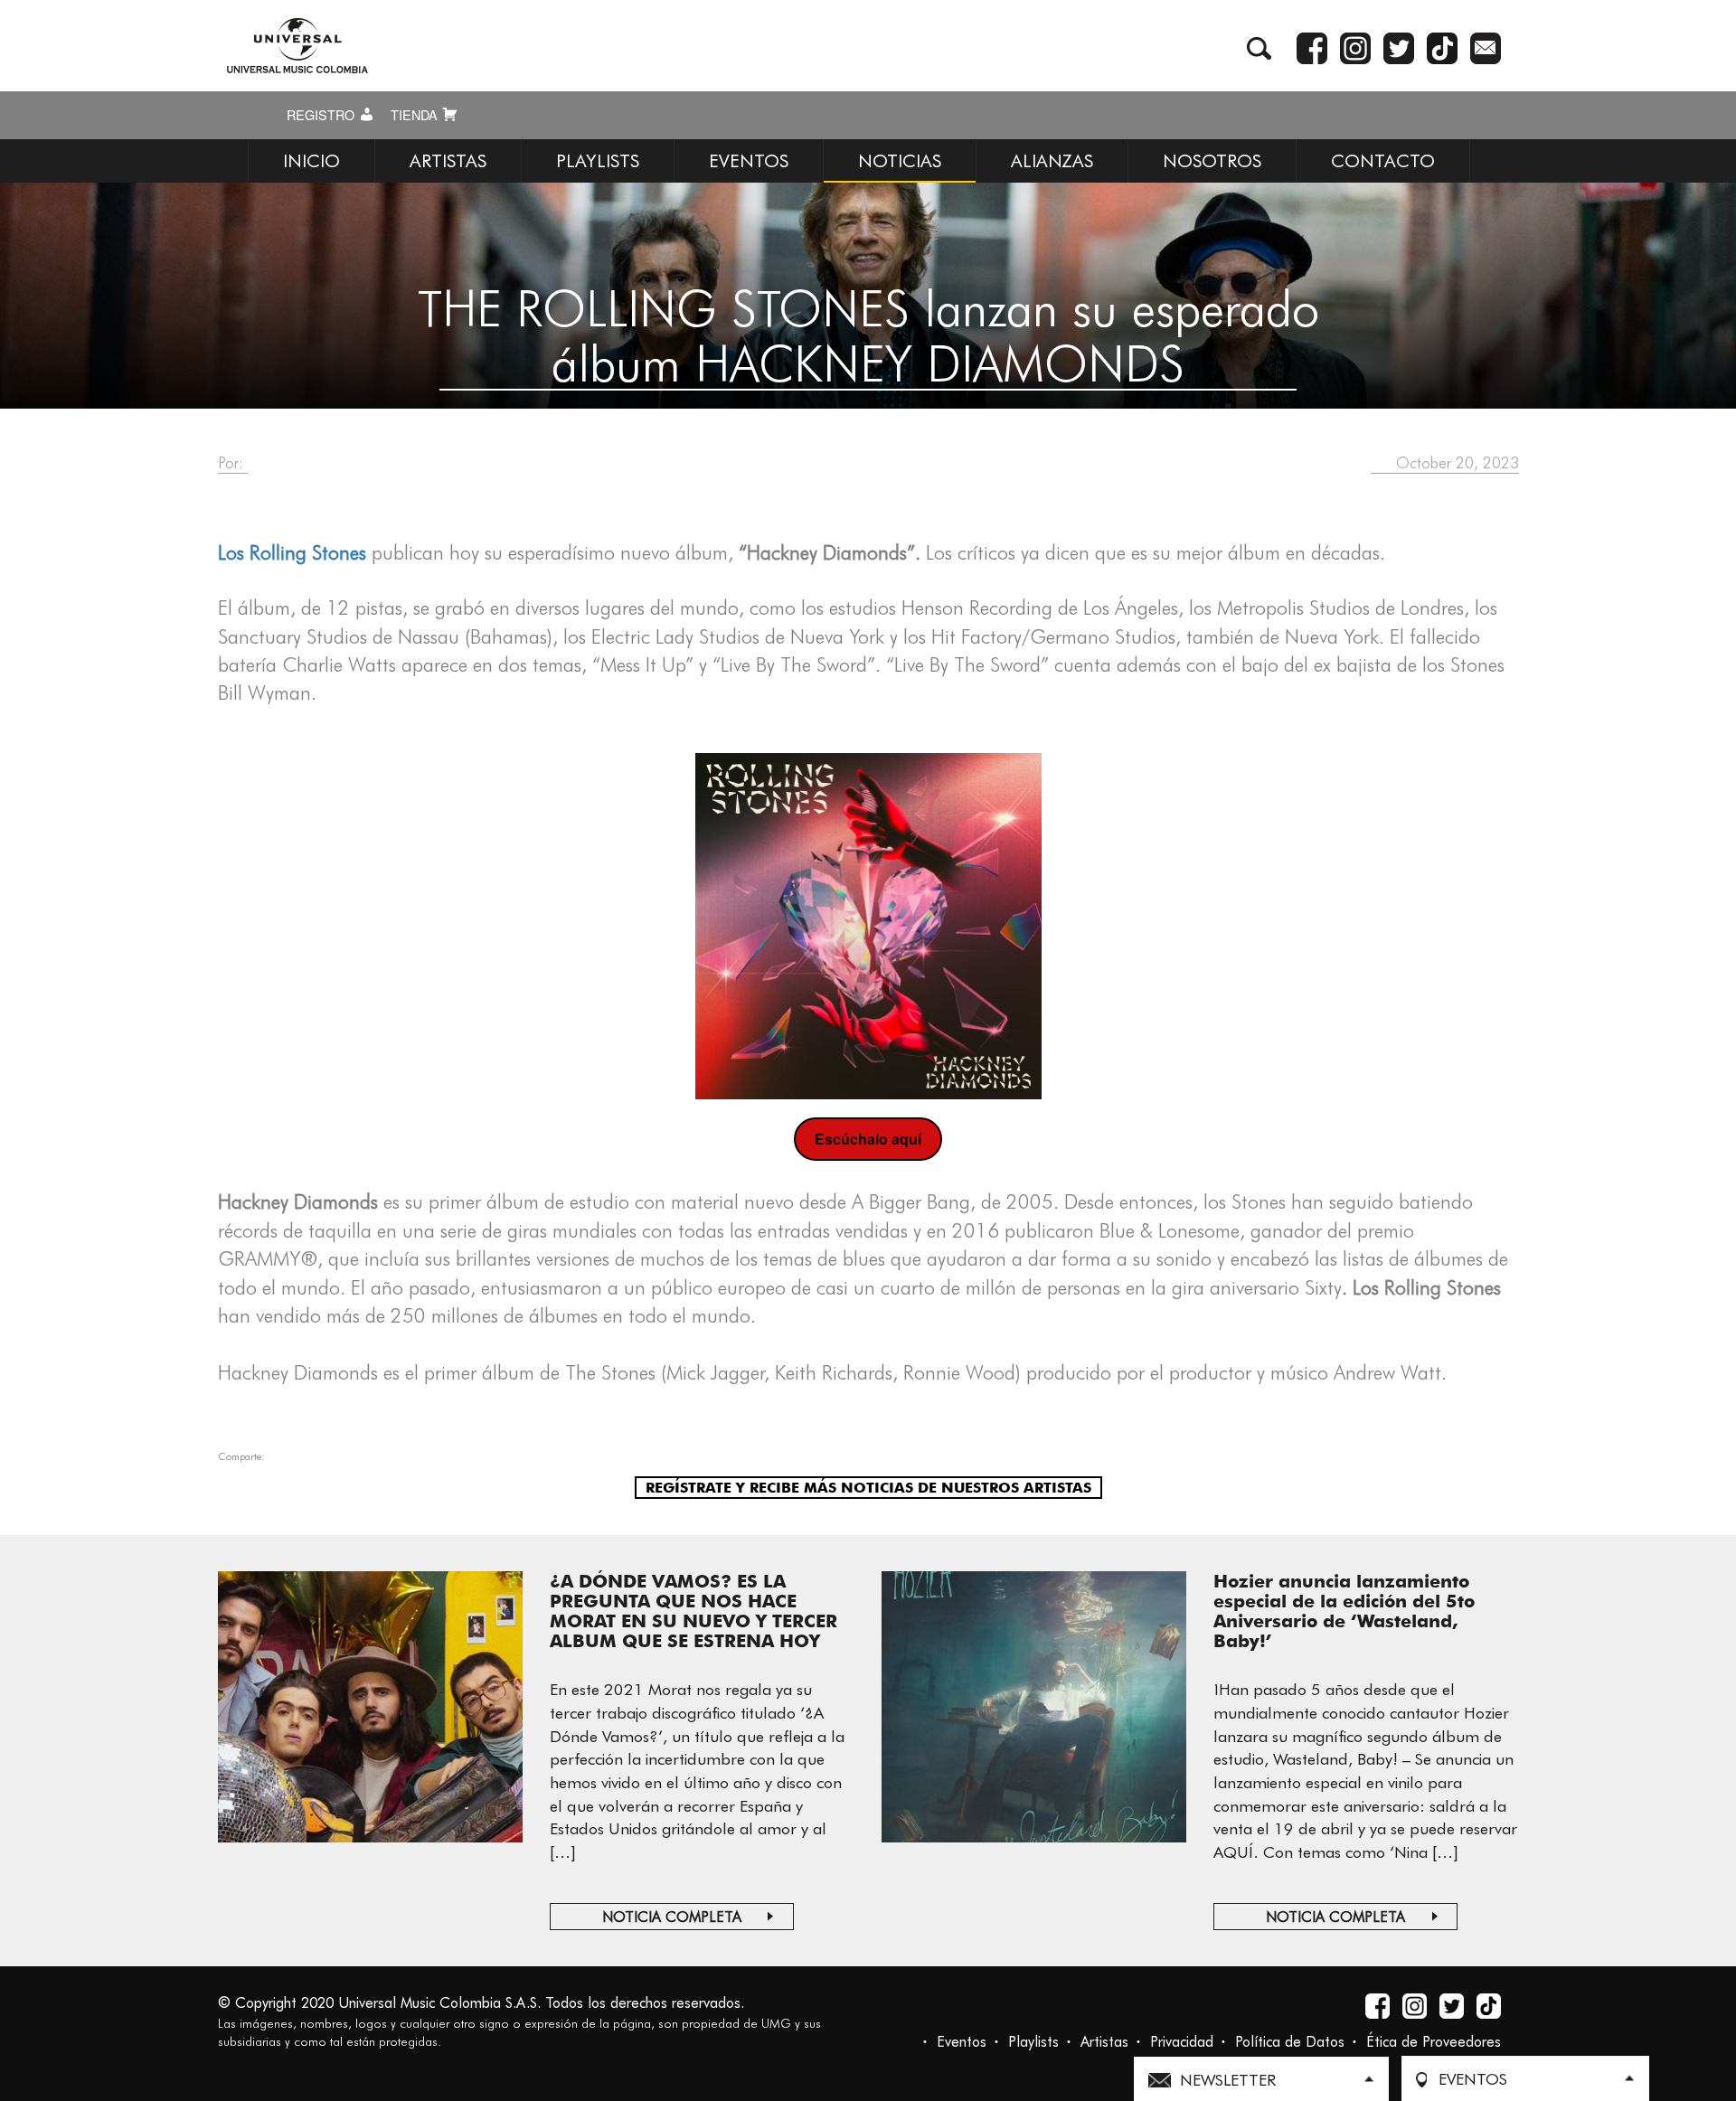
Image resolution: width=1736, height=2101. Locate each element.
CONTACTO (1383, 161)
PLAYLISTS (598, 161)
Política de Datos (1290, 2042)
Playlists (1033, 2042)
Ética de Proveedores (1434, 2042)
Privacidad (1182, 2042)
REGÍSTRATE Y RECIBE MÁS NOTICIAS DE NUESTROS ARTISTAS (868, 1488)
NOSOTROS (1212, 161)
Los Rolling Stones (292, 552)
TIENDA (416, 115)
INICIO (311, 161)
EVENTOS (749, 161)
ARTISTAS (448, 161)
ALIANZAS (1052, 161)
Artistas (1104, 2042)
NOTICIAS (900, 161)
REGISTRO (322, 115)
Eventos (962, 2042)
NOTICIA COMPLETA (672, 1917)
